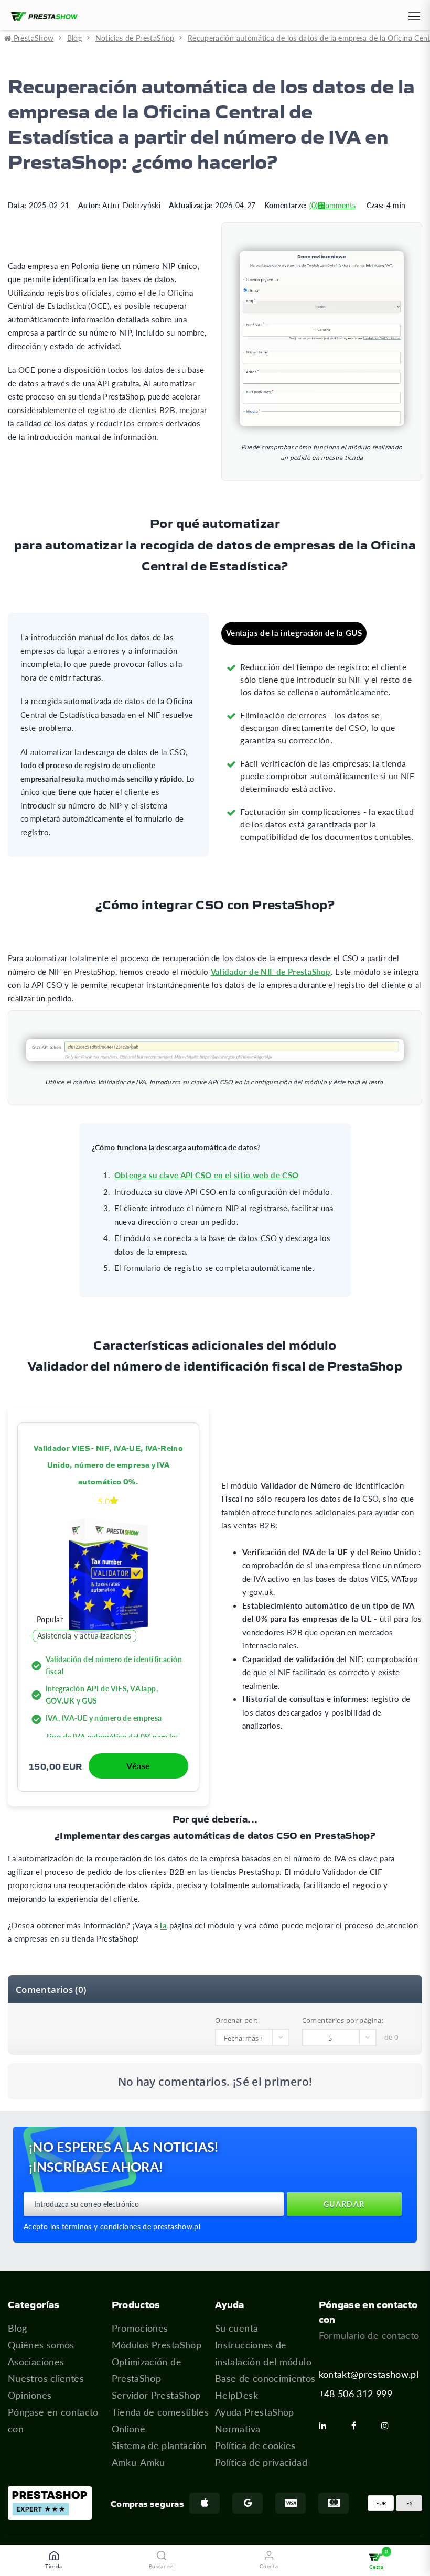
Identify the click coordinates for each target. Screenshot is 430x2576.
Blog (17, 2328)
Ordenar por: (236, 2020)
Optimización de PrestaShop (147, 2370)
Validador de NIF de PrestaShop (271, 972)
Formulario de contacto (369, 2335)
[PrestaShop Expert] (50, 2503)
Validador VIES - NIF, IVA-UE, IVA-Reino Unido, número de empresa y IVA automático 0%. (108, 1464)
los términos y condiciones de (101, 2227)
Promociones (140, 2328)
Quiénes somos (41, 2345)
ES (409, 2503)
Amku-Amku (138, 2462)
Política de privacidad (261, 2462)
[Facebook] (358, 2426)
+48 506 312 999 (356, 2394)
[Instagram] (389, 2426)
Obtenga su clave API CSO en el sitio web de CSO (207, 1175)
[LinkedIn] (327, 2426)
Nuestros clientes (46, 2378)
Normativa (238, 2429)
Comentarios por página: (343, 2020)
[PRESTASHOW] (42, 17)
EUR (381, 2503)
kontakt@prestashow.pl (369, 2374)
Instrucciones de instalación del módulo (263, 2353)
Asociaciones (36, 2362)
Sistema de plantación (159, 2445)
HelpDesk (236, 2395)
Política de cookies (255, 2445)
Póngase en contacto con (53, 2420)
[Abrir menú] (413, 18)
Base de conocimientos (265, 2378)
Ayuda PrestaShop (255, 2412)
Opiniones (30, 2395)
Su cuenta (236, 2328)
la (163, 1925)
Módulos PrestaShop (157, 2345)
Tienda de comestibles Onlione (160, 2420)
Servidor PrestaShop (156, 2395)
